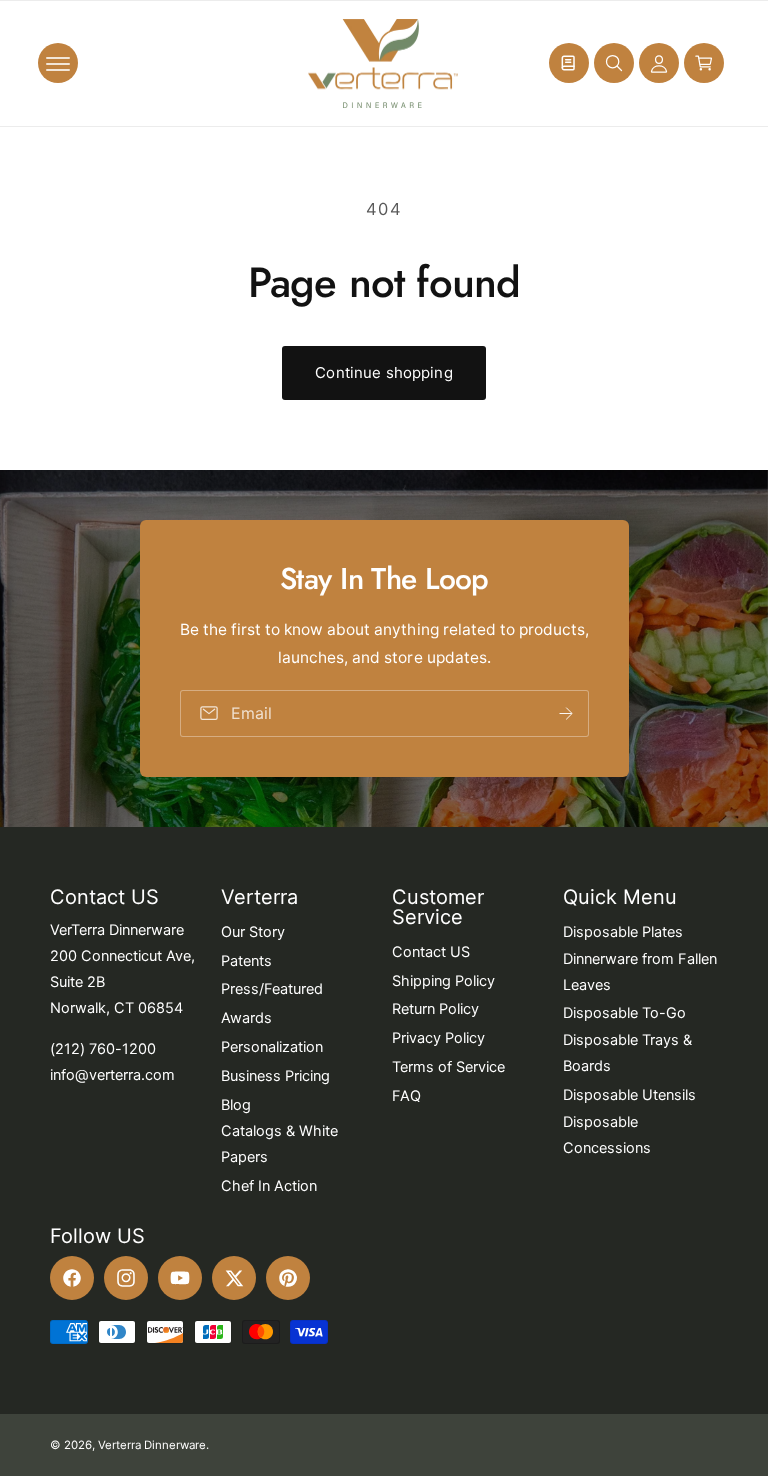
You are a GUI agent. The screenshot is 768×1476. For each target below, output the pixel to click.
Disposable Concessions (607, 1135)
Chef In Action (269, 1186)
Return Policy (435, 1009)
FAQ (406, 1096)
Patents (246, 961)
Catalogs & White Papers (279, 1144)
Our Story (253, 932)
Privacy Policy (438, 1038)
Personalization (272, 1047)
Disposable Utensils (629, 1095)
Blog (236, 1105)
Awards (246, 1018)
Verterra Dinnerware (152, 1445)
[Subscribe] (565, 713)
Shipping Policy (443, 981)
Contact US (431, 952)
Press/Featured (272, 989)
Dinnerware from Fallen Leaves (640, 972)
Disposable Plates (623, 932)
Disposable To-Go (624, 1013)
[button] (58, 63)
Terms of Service (448, 1067)
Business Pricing (275, 1076)
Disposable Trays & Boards (627, 1053)
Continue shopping (384, 372)
